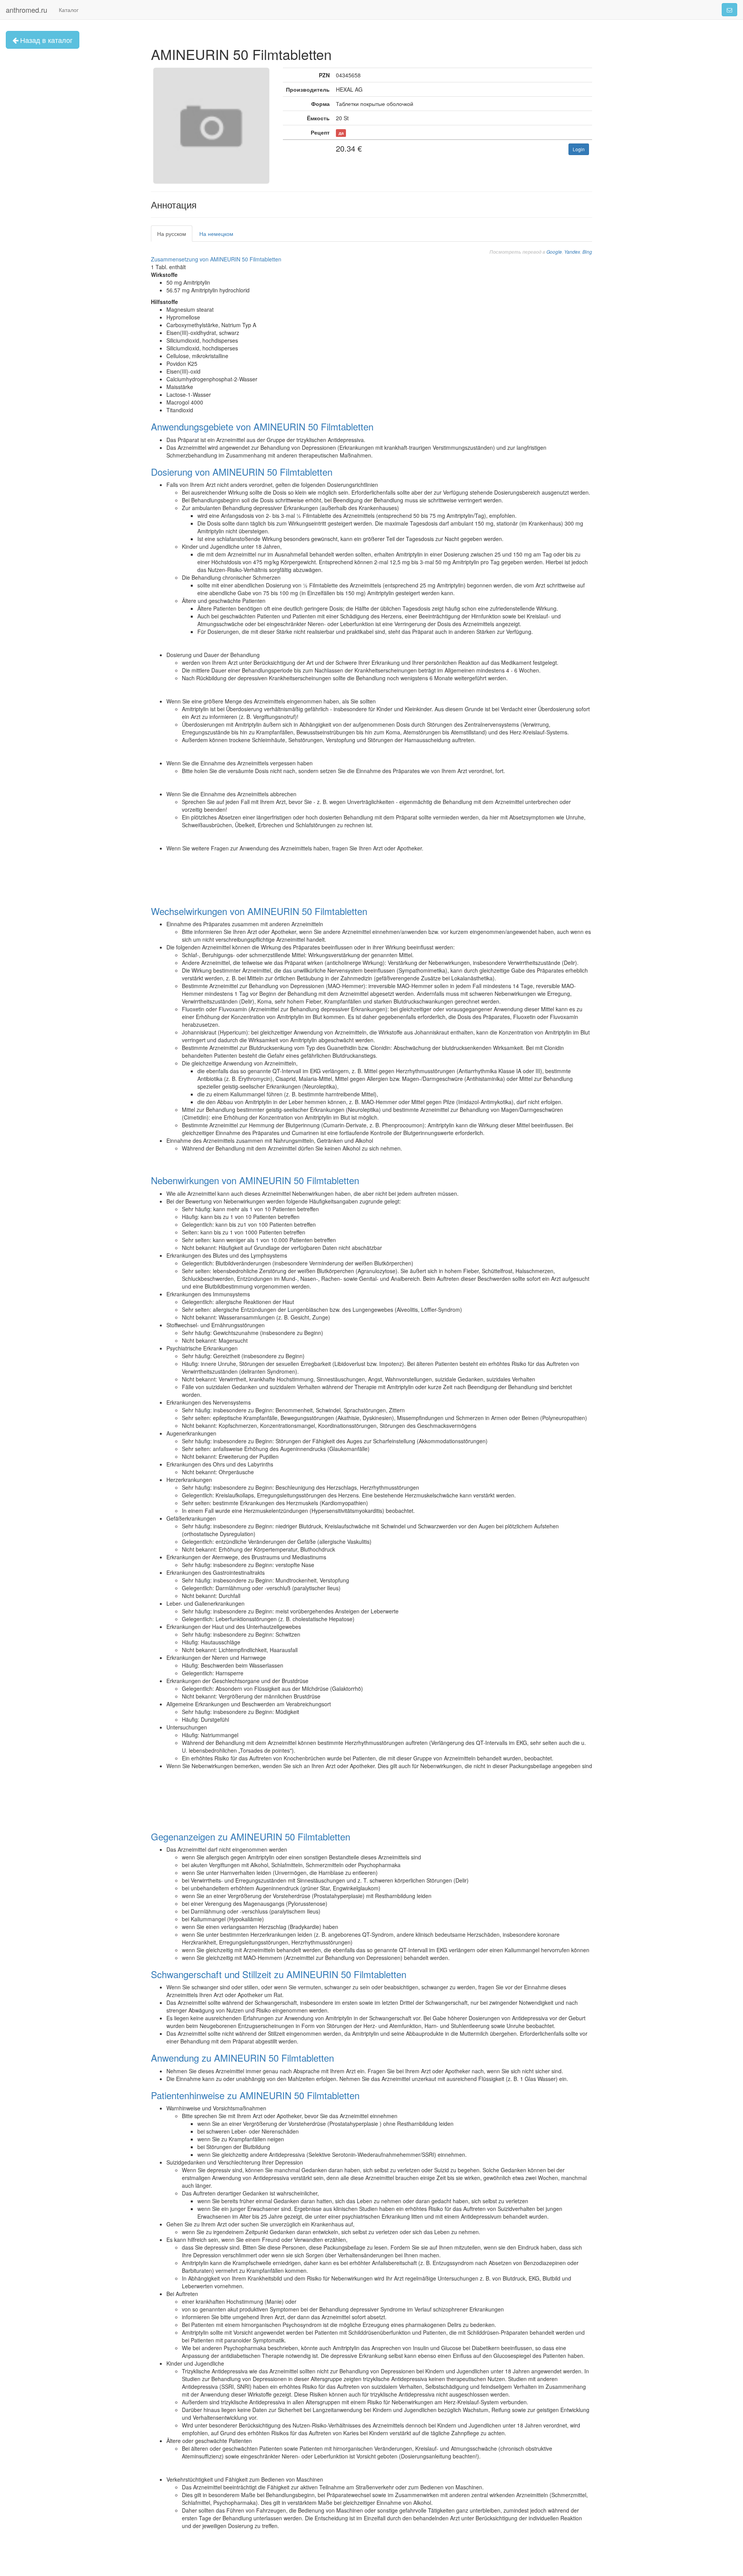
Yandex (572, 252)
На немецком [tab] (216, 234)
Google (554, 252)
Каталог (69, 10)
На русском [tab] (172, 234)
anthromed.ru (27, 10)
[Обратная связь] (729, 10)
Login (579, 149)
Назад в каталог (45, 40)
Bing (587, 252)
